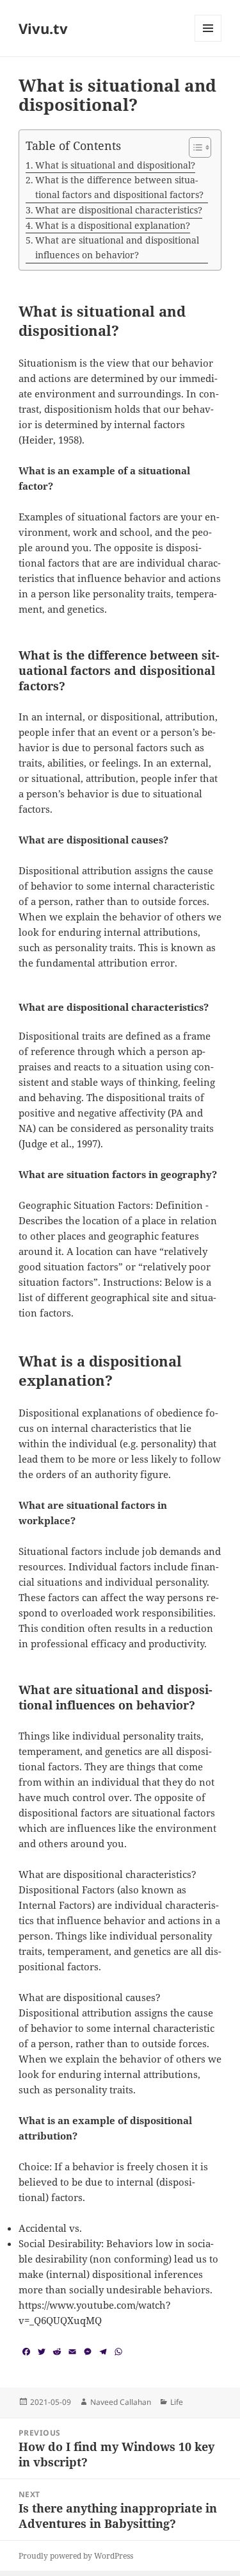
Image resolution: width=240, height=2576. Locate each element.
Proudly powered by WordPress (76, 2556)
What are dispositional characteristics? (119, 210)
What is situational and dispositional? (115, 165)
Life (177, 2402)
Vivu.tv (43, 28)
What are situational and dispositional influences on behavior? (117, 247)
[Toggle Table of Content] (194, 147)
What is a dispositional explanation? (113, 225)
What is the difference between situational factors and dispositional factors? (119, 187)
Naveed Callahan (121, 2402)
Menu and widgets (208, 41)
